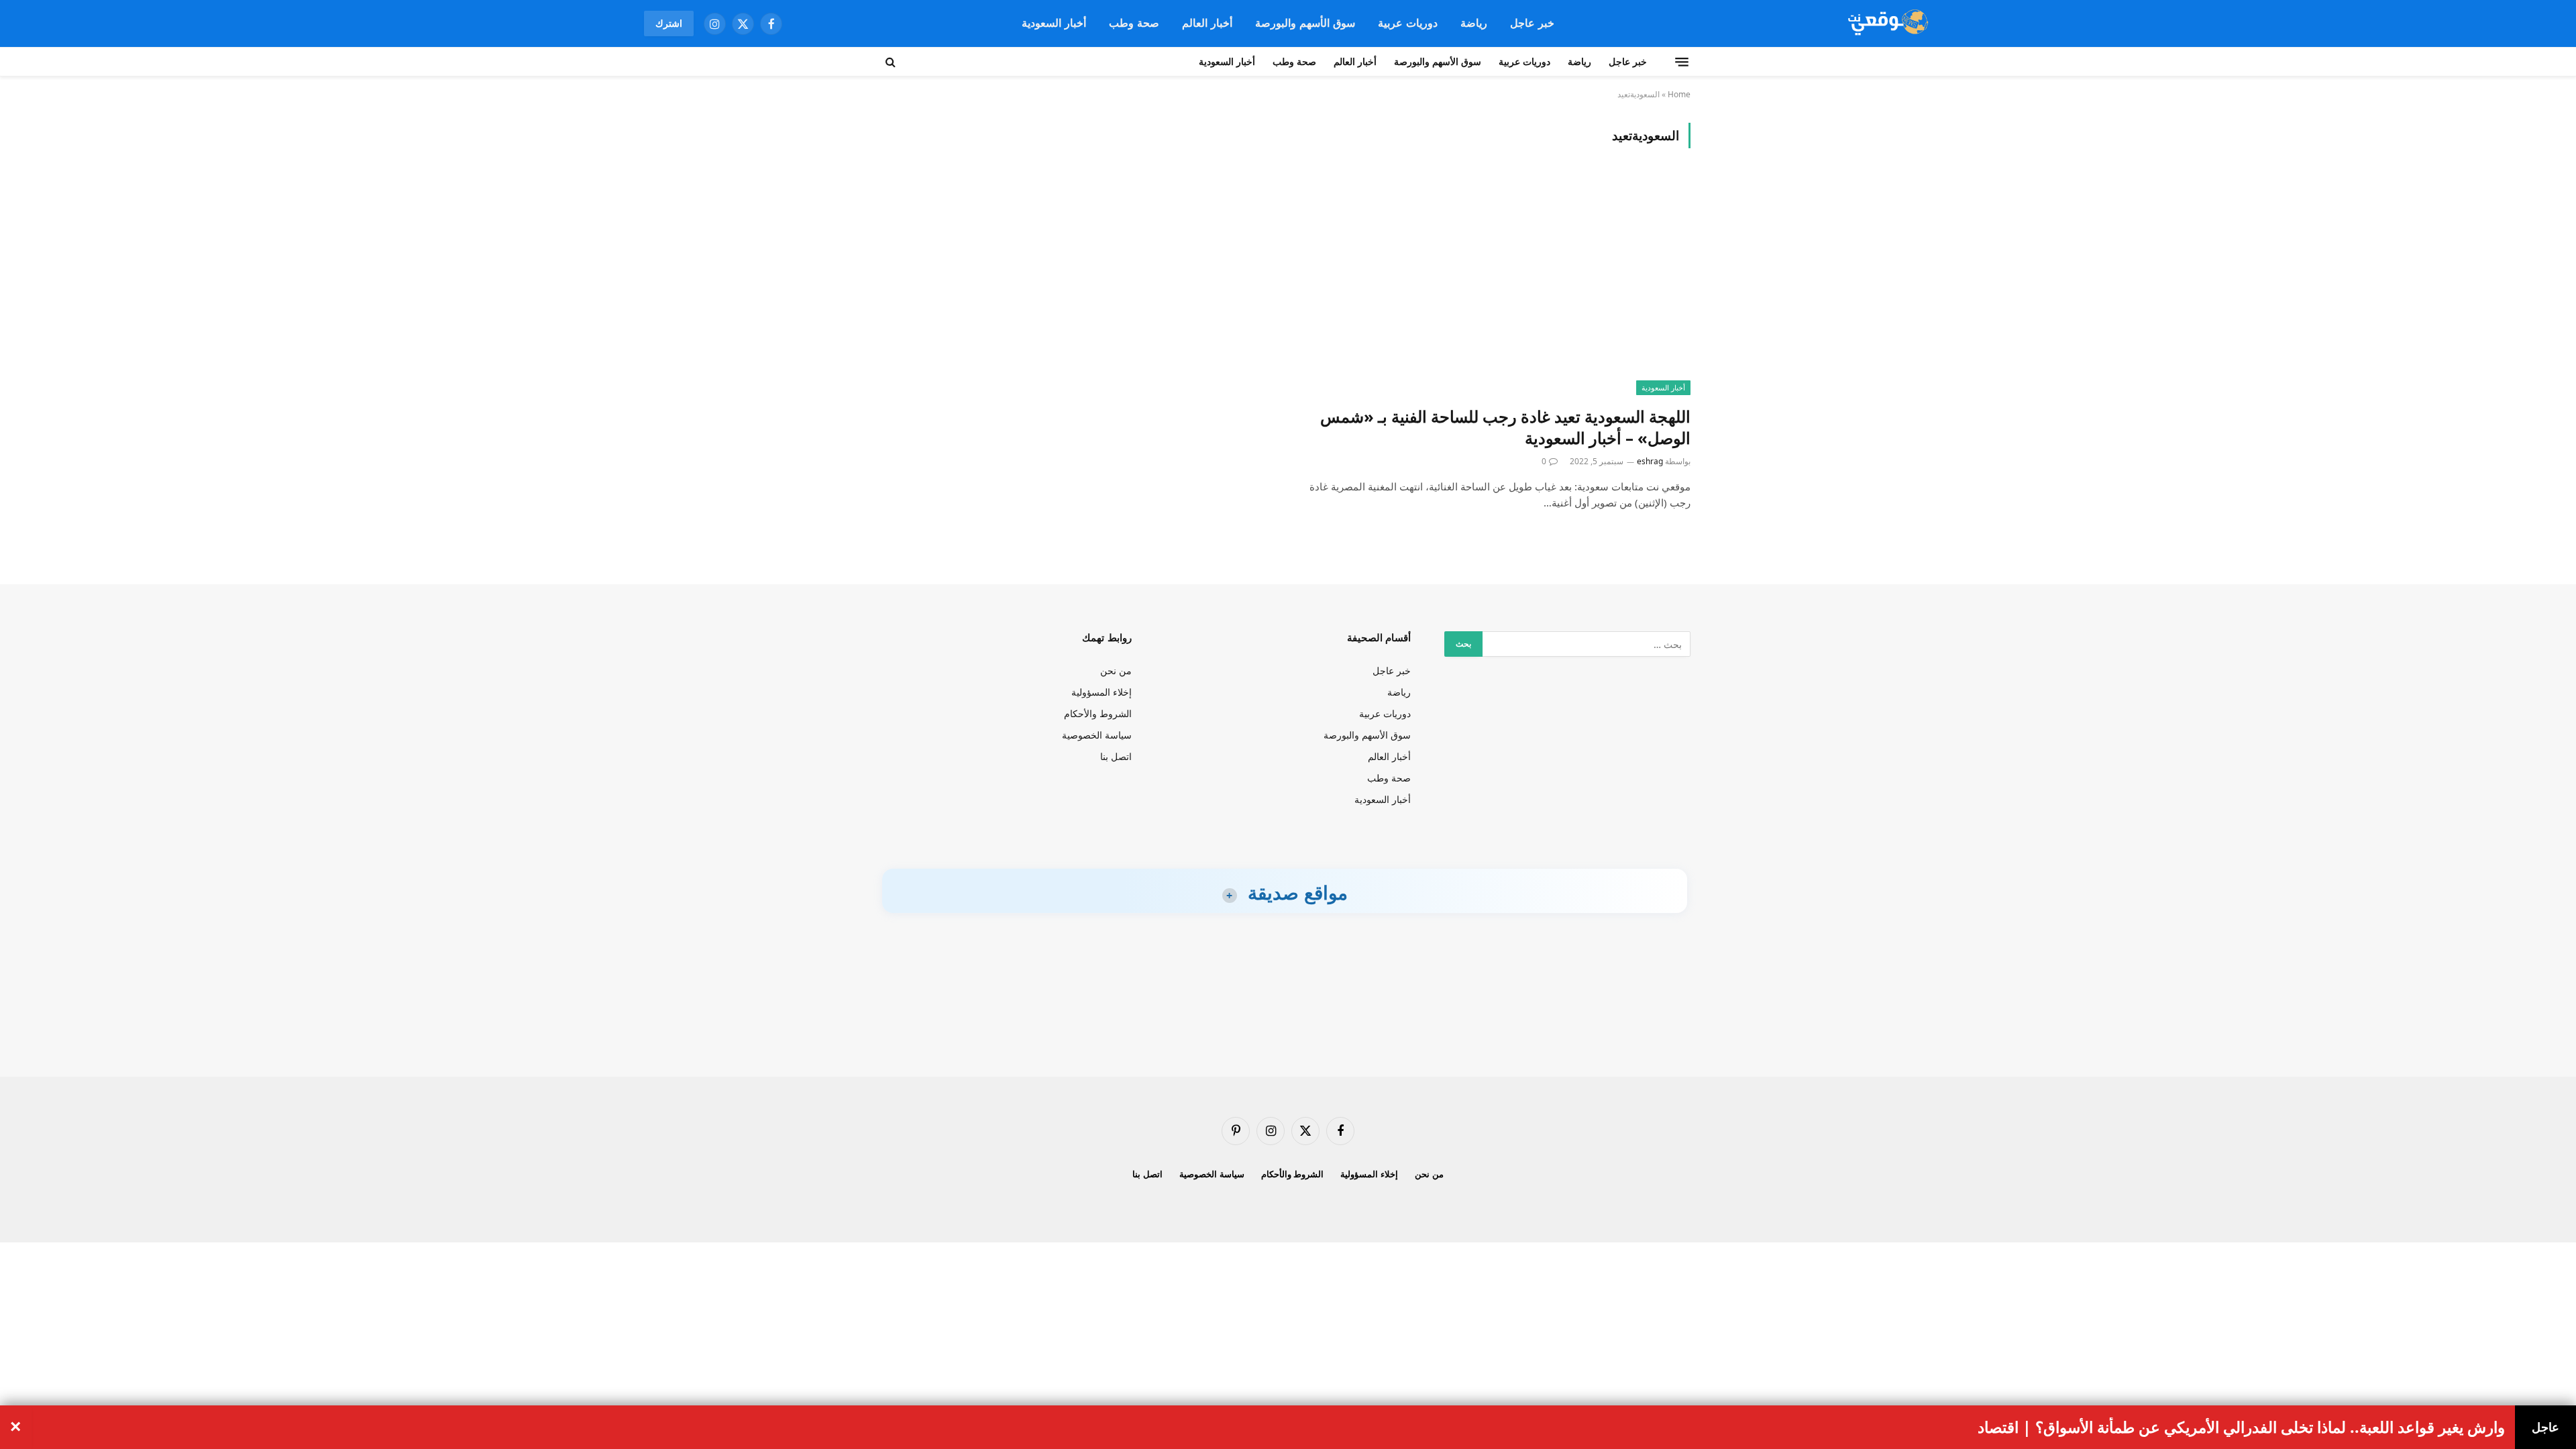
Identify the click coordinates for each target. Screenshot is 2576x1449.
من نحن (1116, 670)
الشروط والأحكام (1098, 713)
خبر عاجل (1532, 23)
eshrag (1650, 461)
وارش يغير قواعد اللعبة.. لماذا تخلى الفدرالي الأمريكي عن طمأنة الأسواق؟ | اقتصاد (2241, 1428)
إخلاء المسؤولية (1102, 692)
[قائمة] (1682, 62)
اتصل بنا (1116, 756)
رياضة (1474, 23)
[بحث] (892, 62)
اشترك (669, 23)
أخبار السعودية (1054, 23)
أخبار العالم (1207, 23)
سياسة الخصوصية (1097, 735)
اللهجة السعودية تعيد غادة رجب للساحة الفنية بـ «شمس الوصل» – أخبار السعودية (1505, 428)
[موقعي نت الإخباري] (1886, 23)
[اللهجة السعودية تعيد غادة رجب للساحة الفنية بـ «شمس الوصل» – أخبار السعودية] (1495, 285)
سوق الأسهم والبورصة (1305, 23)
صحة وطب (1134, 23)
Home (1679, 94)
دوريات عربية (1408, 23)
